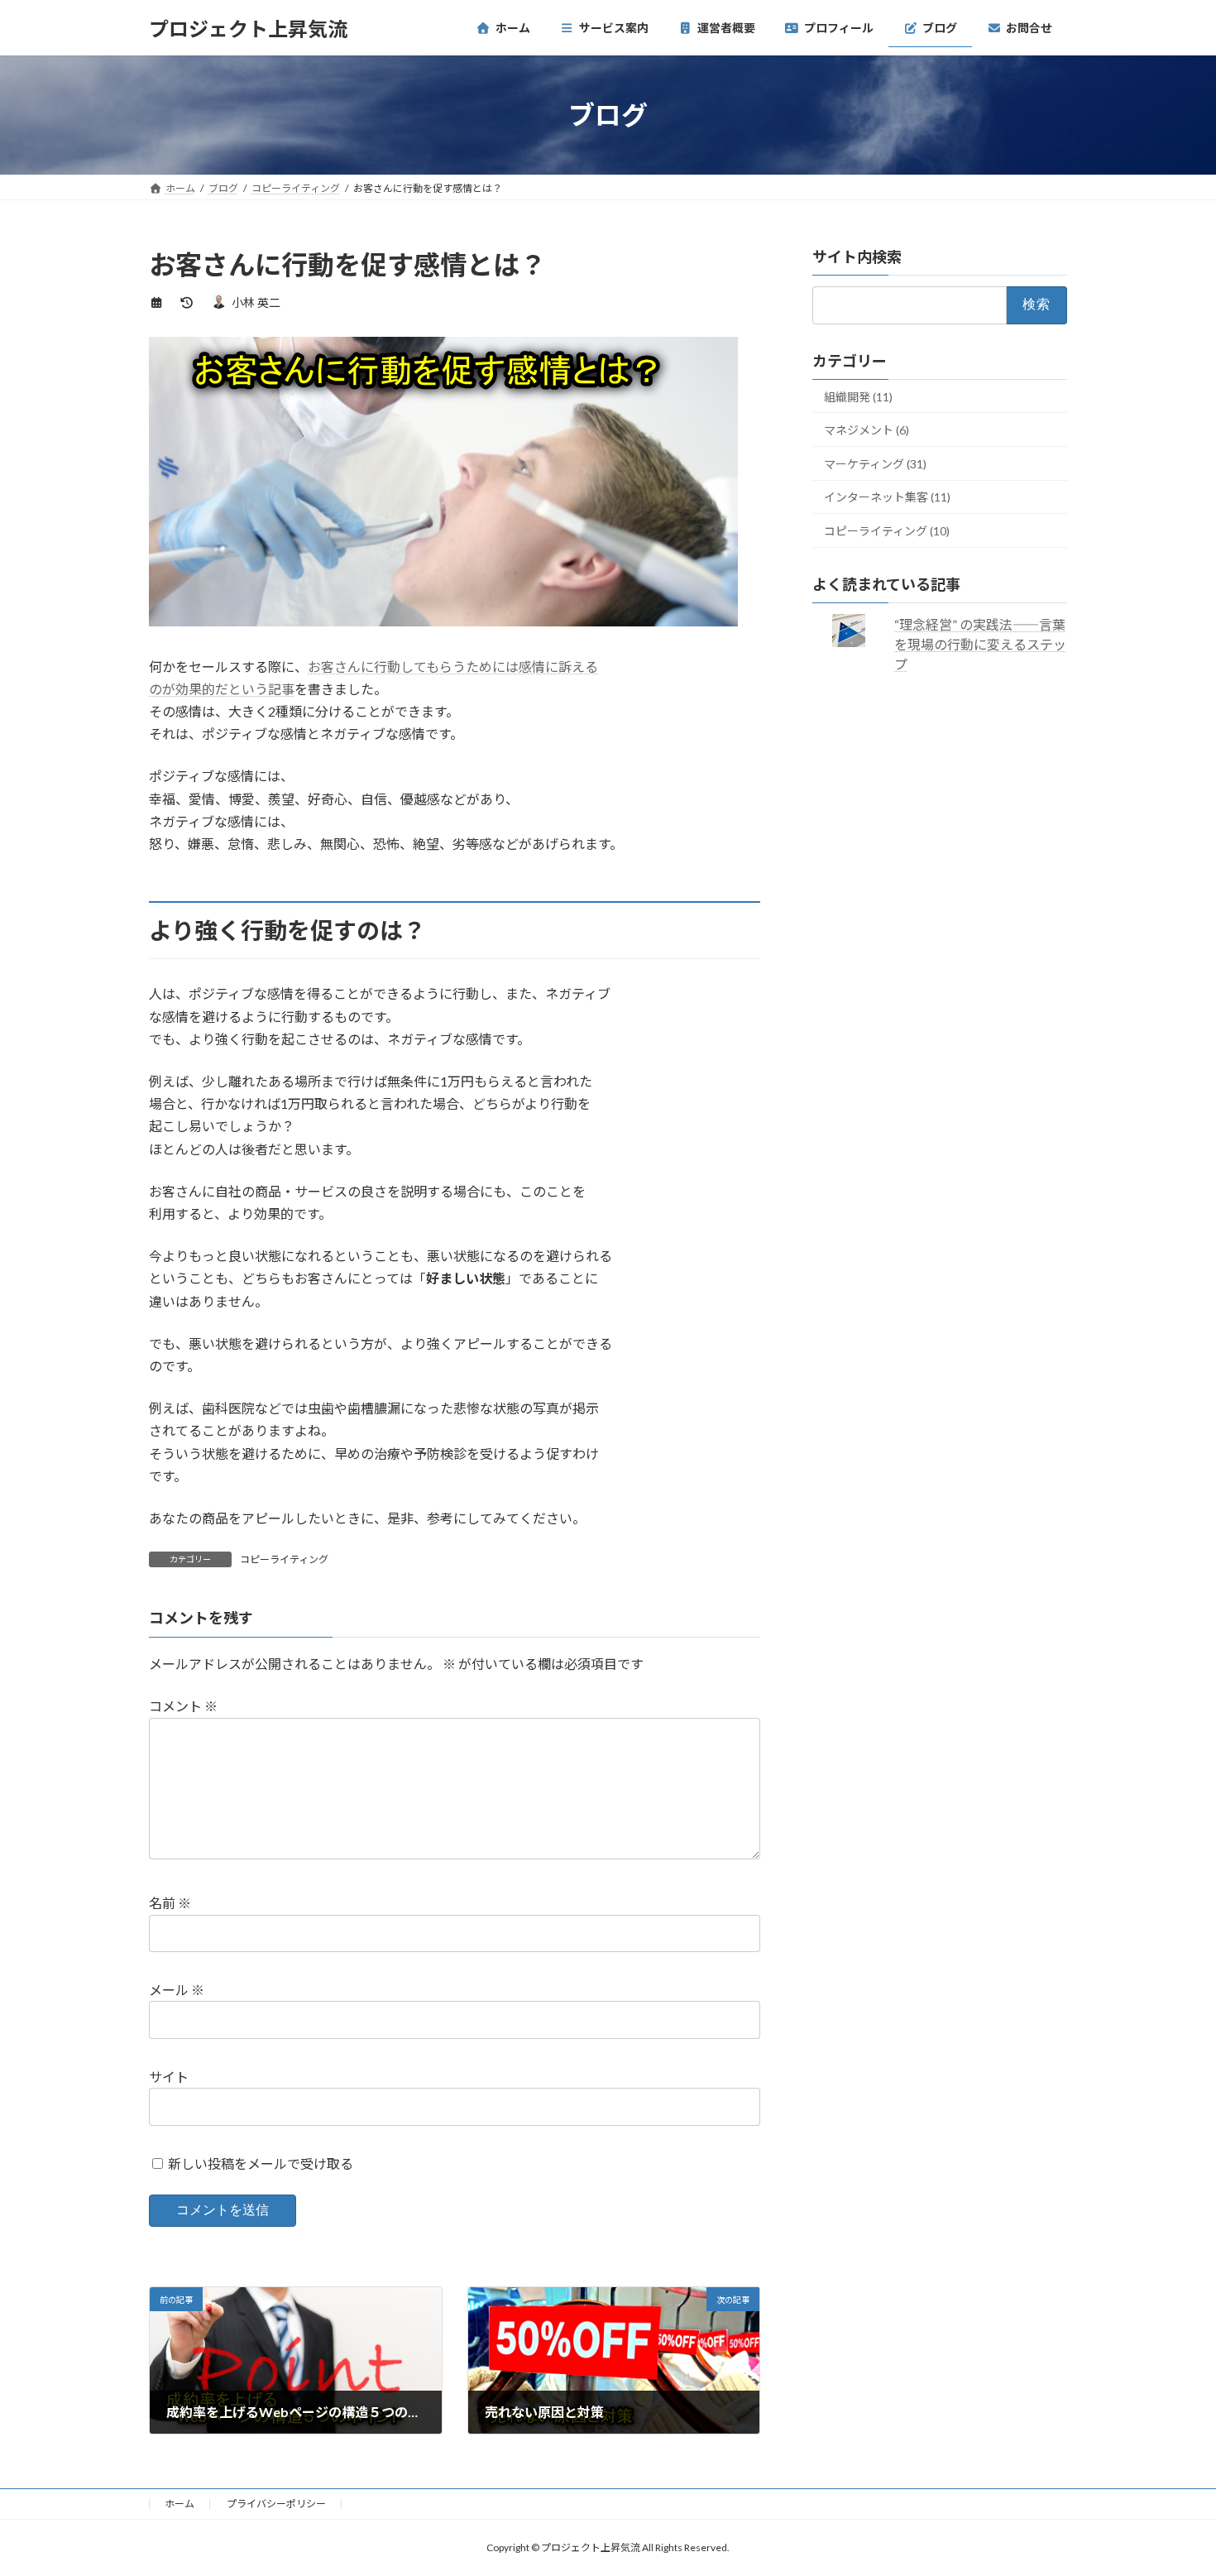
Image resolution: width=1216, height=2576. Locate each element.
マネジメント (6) (867, 430)
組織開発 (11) (858, 397)
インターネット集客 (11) (887, 498)
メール (177, 1991)
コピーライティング (284, 1559)
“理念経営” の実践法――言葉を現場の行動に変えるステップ (981, 644)
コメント (183, 1707)
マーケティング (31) (875, 464)
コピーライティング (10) (887, 531)
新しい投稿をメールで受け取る (261, 2163)
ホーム (180, 2504)
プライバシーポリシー (276, 2504)
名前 (170, 1904)
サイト (169, 2077)
